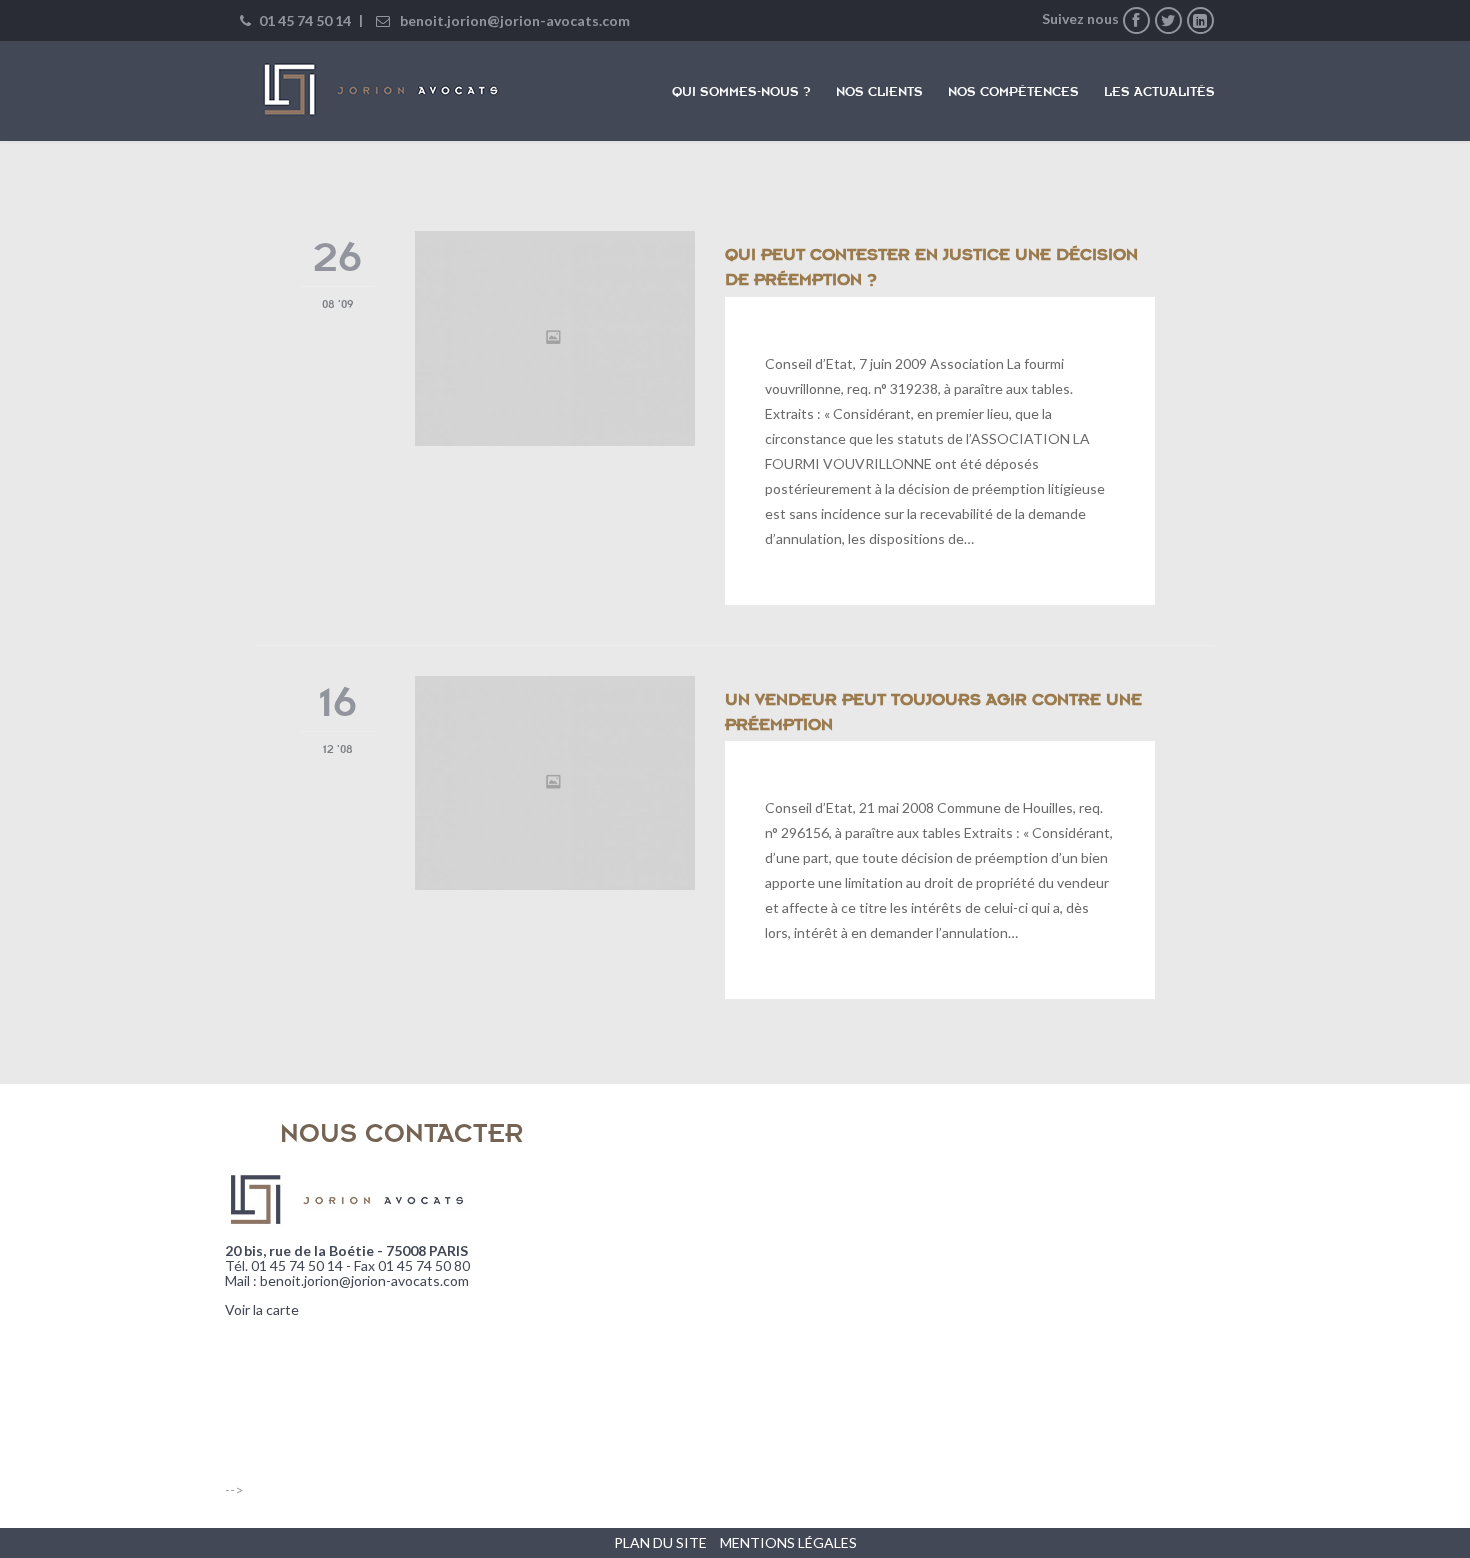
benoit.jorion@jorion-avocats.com (515, 20)
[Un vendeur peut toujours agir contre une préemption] (555, 783)
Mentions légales (788, 1542)
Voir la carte (262, 1309)
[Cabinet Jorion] (381, 89)
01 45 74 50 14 (303, 20)
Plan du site (660, 1542)
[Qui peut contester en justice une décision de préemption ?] (555, 338)
